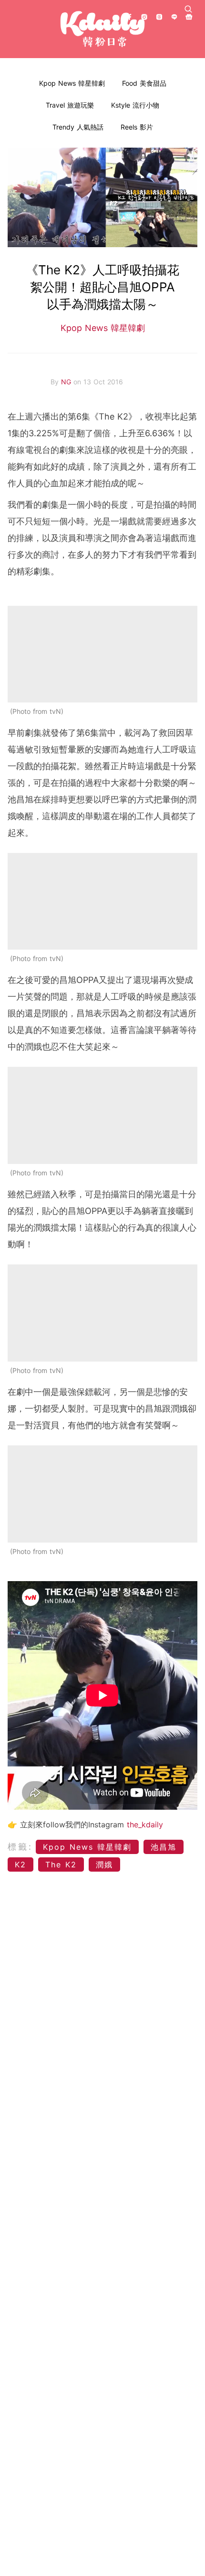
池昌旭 (164, 1847)
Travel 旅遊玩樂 (70, 105)
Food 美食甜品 (144, 83)
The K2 (61, 1864)
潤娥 (104, 1864)
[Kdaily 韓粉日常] (102, 29)
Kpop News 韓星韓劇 (72, 83)
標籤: (20, 1847)
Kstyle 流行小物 (135, 105)
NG (67, 382)
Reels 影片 (137, 127)
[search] (188, 9)
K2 (20, 1864)
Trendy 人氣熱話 (78, 127)
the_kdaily (145, 1824)
